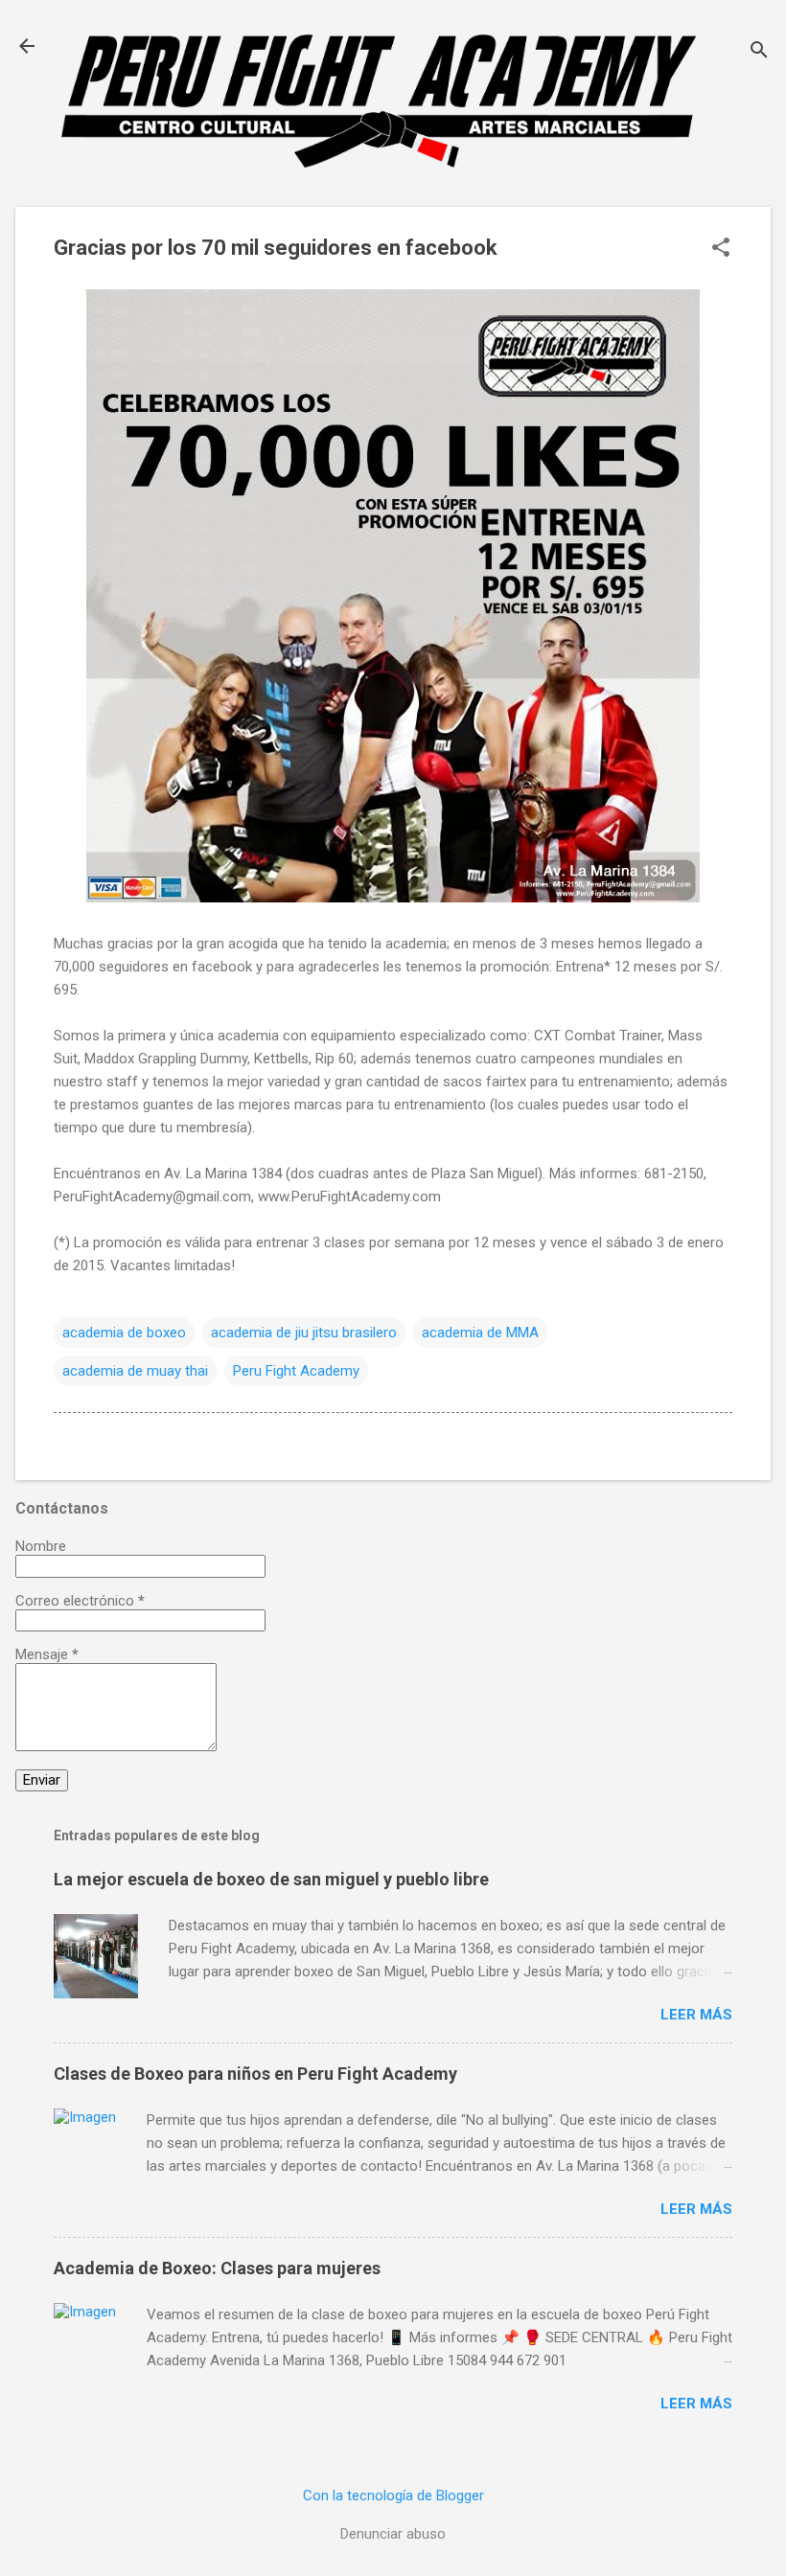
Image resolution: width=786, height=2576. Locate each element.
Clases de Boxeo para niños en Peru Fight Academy (255, 2074)
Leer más (696, 2015)
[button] (721, 249)
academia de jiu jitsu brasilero (304, 1333)
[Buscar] (759, 52)
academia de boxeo (124, 1333)
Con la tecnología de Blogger (393, 2496)
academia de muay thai (135, 1371)
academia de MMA (480, 1333)
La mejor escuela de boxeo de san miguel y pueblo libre (271, 1879)
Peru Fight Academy (296, 1371)
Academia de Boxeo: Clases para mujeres (217, 2268)
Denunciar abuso (393, 2534)
